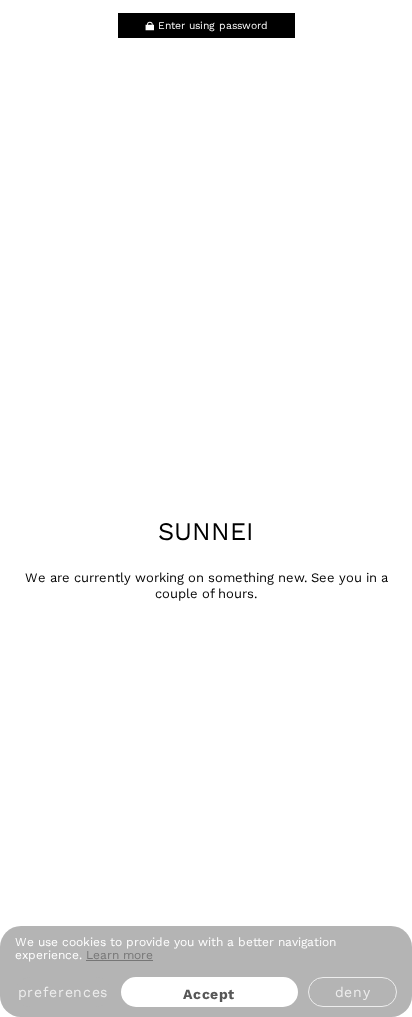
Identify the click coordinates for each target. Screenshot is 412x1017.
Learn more (119, 955)
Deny (353, 992)
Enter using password (213, 25)
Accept (209, 994)
